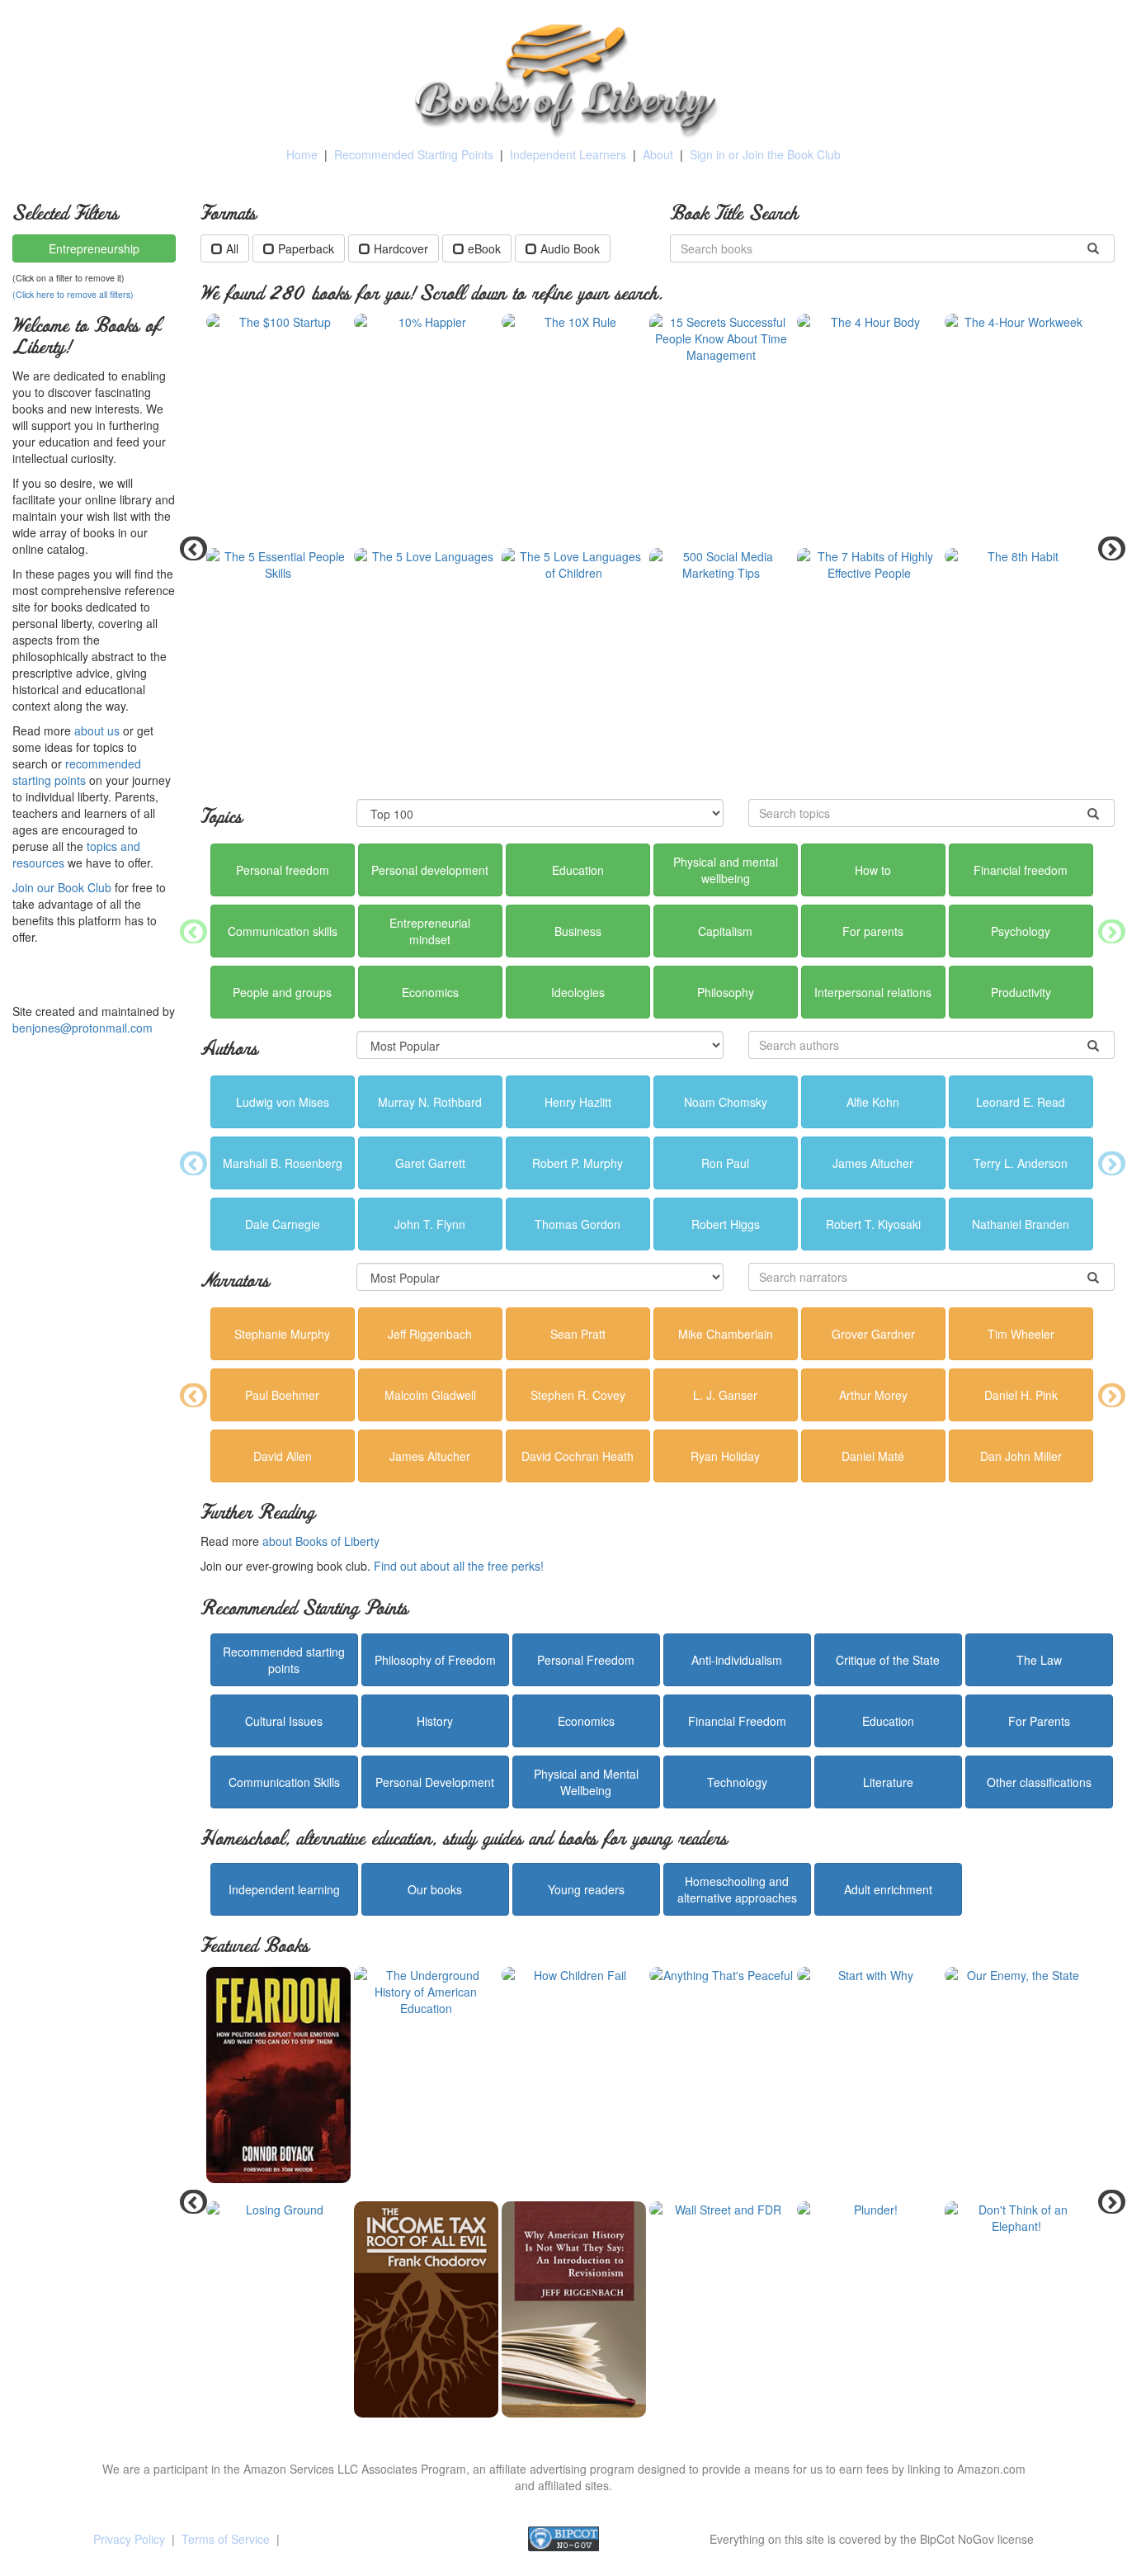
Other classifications (1039, 1782)
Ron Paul (725, 1163)
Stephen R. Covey (578, 1395)
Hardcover (401, 248)
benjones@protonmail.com (83, 1028)
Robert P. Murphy (578, 1163)
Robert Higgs (726, 1224)
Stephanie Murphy (282, 1334)
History (435, 1721)
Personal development (430, 870)
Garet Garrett (430, 1163)
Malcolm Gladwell (430, 1395)
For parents (873, 931)
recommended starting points (77, 772)
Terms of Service (226, 2539)
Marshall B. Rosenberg (283, 1163)
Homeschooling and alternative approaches (737, 1889)
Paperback (306, 248)
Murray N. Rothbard (430, 1102)
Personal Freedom (586, 1660)
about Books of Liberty (321, 1541)
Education (578, 870)
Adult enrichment (888, 1889)
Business (578, 931)
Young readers (586, 1889)
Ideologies (578, 992)
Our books (435, 1889)
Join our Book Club (62, 887)
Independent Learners (568, 154)
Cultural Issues (284, 1721)
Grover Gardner (873, 1334)
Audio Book (570, 248)
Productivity (1021, 992)
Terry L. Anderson (1021, 1163)
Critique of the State (888, 1660)
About (658, 154)
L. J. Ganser (725, 1395)
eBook (484, 248)
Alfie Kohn (873, 1102)
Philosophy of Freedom (435, 1660)
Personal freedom (283, 870)
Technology (737, 1782)
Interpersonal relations (873, 992)
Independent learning (284, 1889)
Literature (888, 1782)
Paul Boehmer (282, 1395)
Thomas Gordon (578, 1224)
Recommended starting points (284, 1660)
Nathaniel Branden (1021, 1224)
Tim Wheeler (1021, 1334)
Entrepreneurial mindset (430, 931)
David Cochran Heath (578, 1456)
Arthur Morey (873, 1395)
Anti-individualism (737, 1660)
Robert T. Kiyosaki (873, 1224)
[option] (658, 548)
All (232, 248)
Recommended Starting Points (414, 154)
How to (873, 870)
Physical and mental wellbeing (726, 870)
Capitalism (725, 931)
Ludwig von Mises (283, 1102)
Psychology (1021, 931)
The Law (1039, 1660)
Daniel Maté (873, 1456)
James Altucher (873, 1163)
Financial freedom (1021, 870)
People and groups (282, 992)
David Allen (283, 1456)
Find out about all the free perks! (459, 1566)
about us (97, 730)
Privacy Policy (129, 2539)
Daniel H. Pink (1021, 1395)
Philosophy (726, 992)
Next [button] (1106, 548)
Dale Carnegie (283, 1224)
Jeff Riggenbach (430, 1334)
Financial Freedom (737, 1721)
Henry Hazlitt (578, 1102)
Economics (430, 992)
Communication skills (283, 931)
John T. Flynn (430, 1224)
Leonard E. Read (1021, 1102)
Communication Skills (284, 1782)
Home (302, 154)
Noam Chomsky (726, 1102)
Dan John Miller (1021, 1456)
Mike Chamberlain (726, 1334)
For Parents (1039, 1721)
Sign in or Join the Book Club (765, 154)
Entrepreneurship (94, 248)
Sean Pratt (578, 1334)
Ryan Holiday (725, 1456)
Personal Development (435, 1782)
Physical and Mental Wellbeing (586, 1782)
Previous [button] (188, 548)
